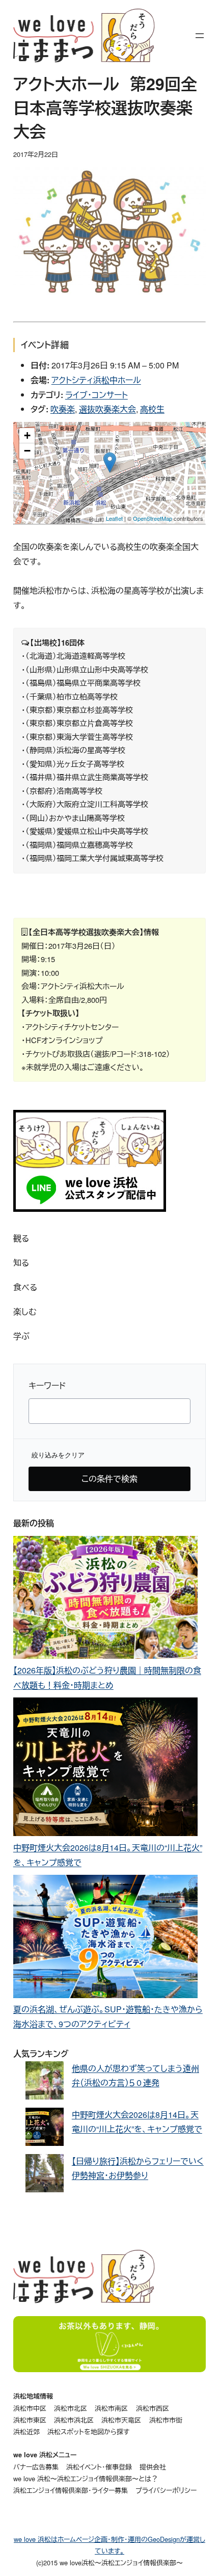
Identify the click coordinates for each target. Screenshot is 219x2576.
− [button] (27, 451)
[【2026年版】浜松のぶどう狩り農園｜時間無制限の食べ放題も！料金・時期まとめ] (105, 1600)
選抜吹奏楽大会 (107, 409)
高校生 (152, 409)
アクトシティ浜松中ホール (96, 380)
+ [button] (27, 435)
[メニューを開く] (200, 36)
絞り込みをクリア (58, 1455)
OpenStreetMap (153, 518)
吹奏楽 (63, 409)
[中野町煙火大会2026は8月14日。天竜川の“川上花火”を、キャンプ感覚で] (105, 1769)
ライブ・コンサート (97, 395)
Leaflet (114, 518)
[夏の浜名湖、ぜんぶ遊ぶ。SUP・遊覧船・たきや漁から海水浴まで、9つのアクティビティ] (105, 1938)
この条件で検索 (109, 1479)
